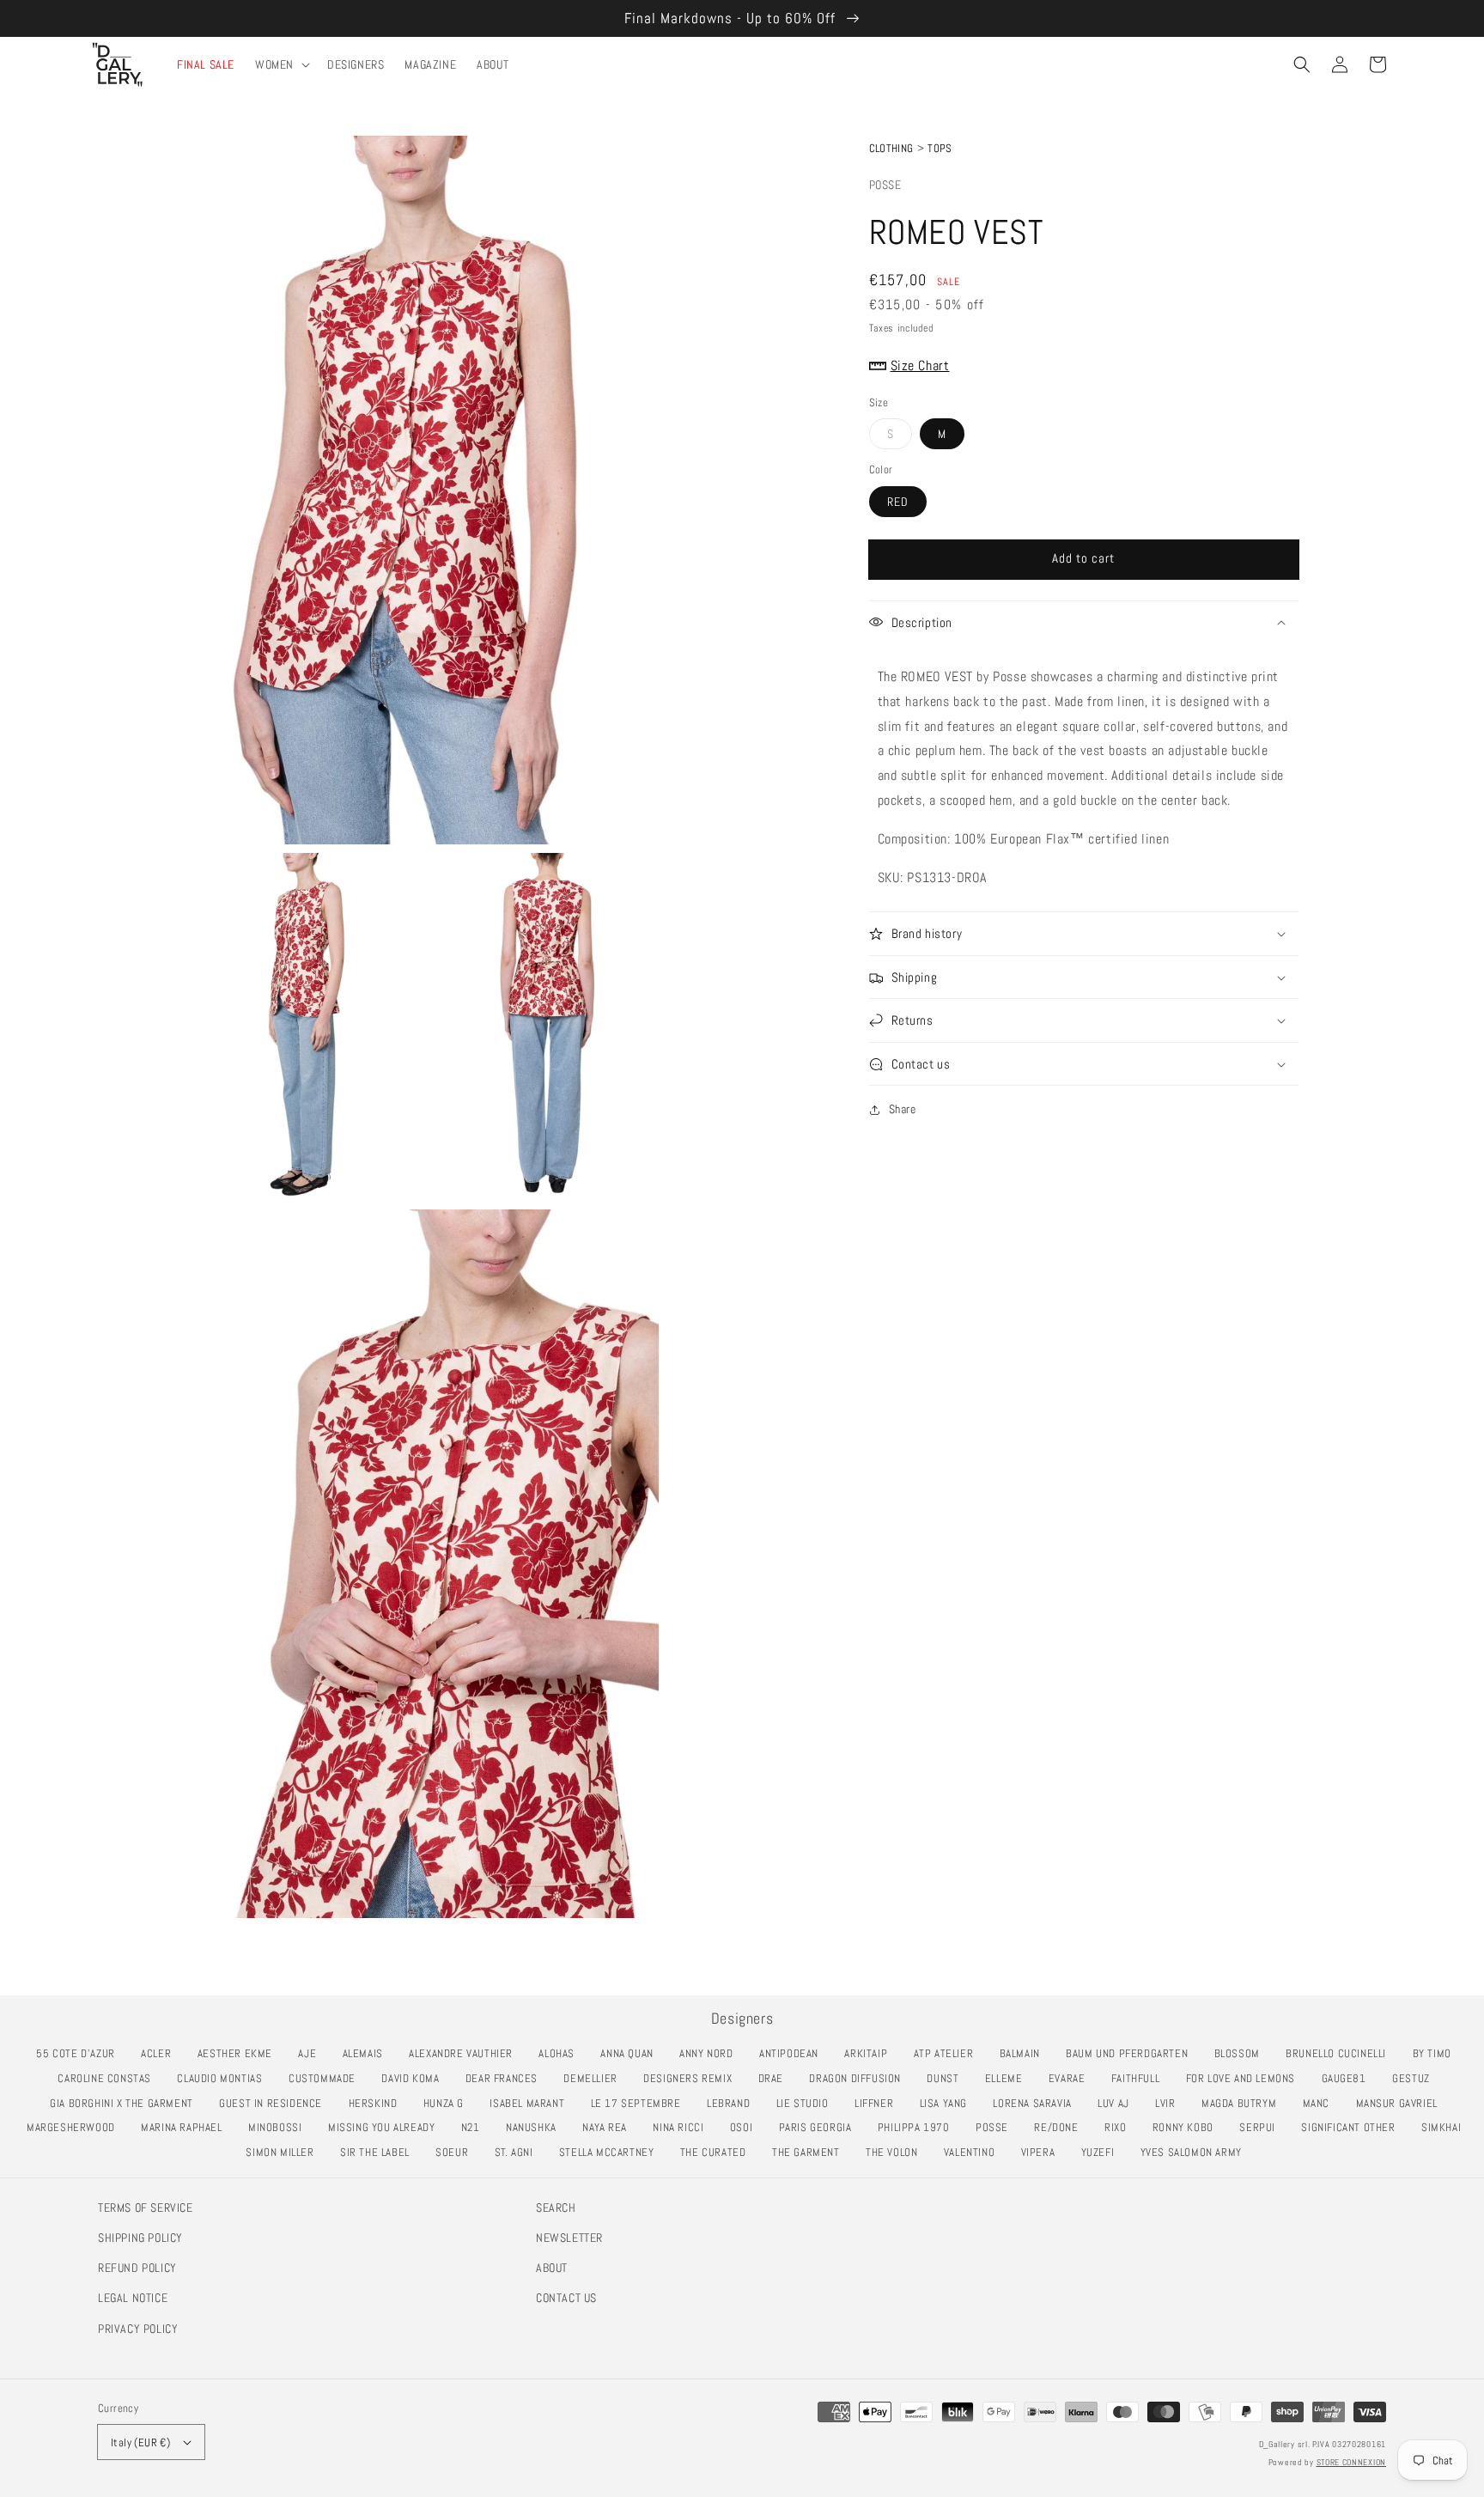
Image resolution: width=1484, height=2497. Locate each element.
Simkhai (1446, 2127)
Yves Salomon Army (1196, 2152)
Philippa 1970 (918, 2127)
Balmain (1025, 2053)
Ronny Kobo (1188, 2127)
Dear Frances (506, 2078)
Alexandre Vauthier (465, 2053)
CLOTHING (891, 148)
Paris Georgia (820, 2127)
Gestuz (1415, 2078)
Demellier (595, 2078)
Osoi (746, 2127)
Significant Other (1353, 2127)
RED (898, 502)
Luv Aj (1118, 2103)
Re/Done (1061, 2127)
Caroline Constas (109, 2078)
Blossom (1242, 2053)
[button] (1302, 64)
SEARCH (556, 2208)
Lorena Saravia (1037, 2103)
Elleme (1008, 2078)
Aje (312, 2053)
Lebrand (733, 2103)
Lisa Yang (948, 2103)
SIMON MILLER (284, 2152)
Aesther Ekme (240, 2053)
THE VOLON (896, 2152)
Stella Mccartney (611, 2152)
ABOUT (552, 2268)
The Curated (718, 2152)
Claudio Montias (224, 2078)
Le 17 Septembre (641, 2103)
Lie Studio (807, 2103)
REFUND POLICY (137, 2268)
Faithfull (1140, 2078)
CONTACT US (566, 2298)
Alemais (368, 2053)
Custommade (327, 2078)
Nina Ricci (683, 2127)
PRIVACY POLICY (138, 2329)
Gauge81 (1349, 2078)
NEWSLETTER (569, 2238)
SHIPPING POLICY (140, 2238)
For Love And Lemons (1245, 2078)
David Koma (415, 2078)
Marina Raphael (186, 2127)
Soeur (456, 2152)
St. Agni (519, 2152)
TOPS (940, 148)
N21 (475, 2127)
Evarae (1071, 2078)
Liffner (879, 2103)
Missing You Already (386, 2127)
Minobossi (280, 2127)
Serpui (1262, 2127)
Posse (885, 185)
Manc (1321, 2103)
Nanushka (536, 2127)
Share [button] (903, 1109)
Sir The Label (380, 2152)
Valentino (974, 2152)
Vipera (1043, 2152)
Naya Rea (609, 2127)
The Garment (810, 2152)
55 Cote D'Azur (80, 2053)
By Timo (1437, 2053)
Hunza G (448, 2103)
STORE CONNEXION (1352, 2462)
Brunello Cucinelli (1341, 2053)
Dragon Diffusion (859, 2078)
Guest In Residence (275, 2103)
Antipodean (794, 2053)
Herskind (378, 2103)
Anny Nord (711, 2053)
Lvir (1170, 2103)
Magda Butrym (1244, 2103)
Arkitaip (870, 2053)
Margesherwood (76, 2127)
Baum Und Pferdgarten (1131, 2053)
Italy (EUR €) (140, 2442)
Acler (161, 2053)
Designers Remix (692, 2078)
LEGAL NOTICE (133, 2298)
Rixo (1120, 2127)
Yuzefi (1102, 2152)
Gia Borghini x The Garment (126, 2103)
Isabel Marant (532, 2103)
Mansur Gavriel (1402, 2103)
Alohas (561, 2053)
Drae (775, 2078)
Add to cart (1083, 558)
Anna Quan (631, 2053)
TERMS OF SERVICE (146, 2208)
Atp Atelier (948, 2053)
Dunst (947, 2078)
